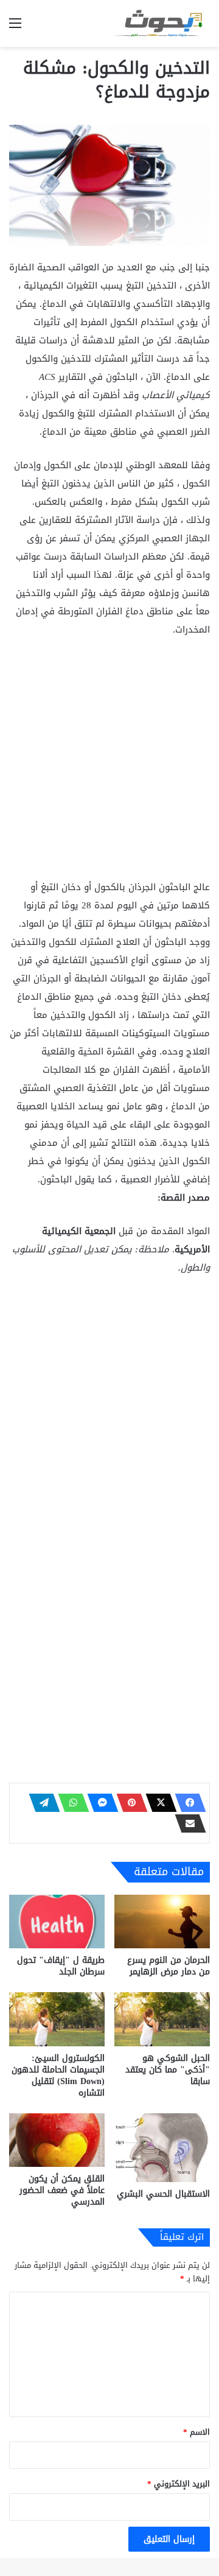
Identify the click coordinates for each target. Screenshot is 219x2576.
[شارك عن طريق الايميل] (187, 1823)
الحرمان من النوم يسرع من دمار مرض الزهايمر (169, 1966)
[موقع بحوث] (161, 23)
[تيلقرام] (41, 1803)
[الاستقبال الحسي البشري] (162, 2148)
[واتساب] (70, 1803)
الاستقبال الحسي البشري (163, 2194)
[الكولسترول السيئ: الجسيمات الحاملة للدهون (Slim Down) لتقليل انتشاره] (57, 2019)
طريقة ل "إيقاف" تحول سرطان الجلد (61, 1966)
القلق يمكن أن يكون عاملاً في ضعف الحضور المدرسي (62, 2190)
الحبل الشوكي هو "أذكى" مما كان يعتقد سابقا (168, 2070)
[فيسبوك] (187, 1803)
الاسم (196, 2432)
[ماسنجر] (99, 1803)
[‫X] (158, 1803)
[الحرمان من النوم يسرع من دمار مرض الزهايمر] (162, 1922)
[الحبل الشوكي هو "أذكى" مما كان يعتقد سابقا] (162, 2019)
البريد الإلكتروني (179, 2484)
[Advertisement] (109, 763)
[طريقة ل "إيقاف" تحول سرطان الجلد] (57, 1922)
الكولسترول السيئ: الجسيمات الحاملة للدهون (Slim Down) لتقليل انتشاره (58, 2076)
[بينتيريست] (128, 1803)
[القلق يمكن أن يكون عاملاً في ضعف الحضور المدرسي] (57, 2140)
